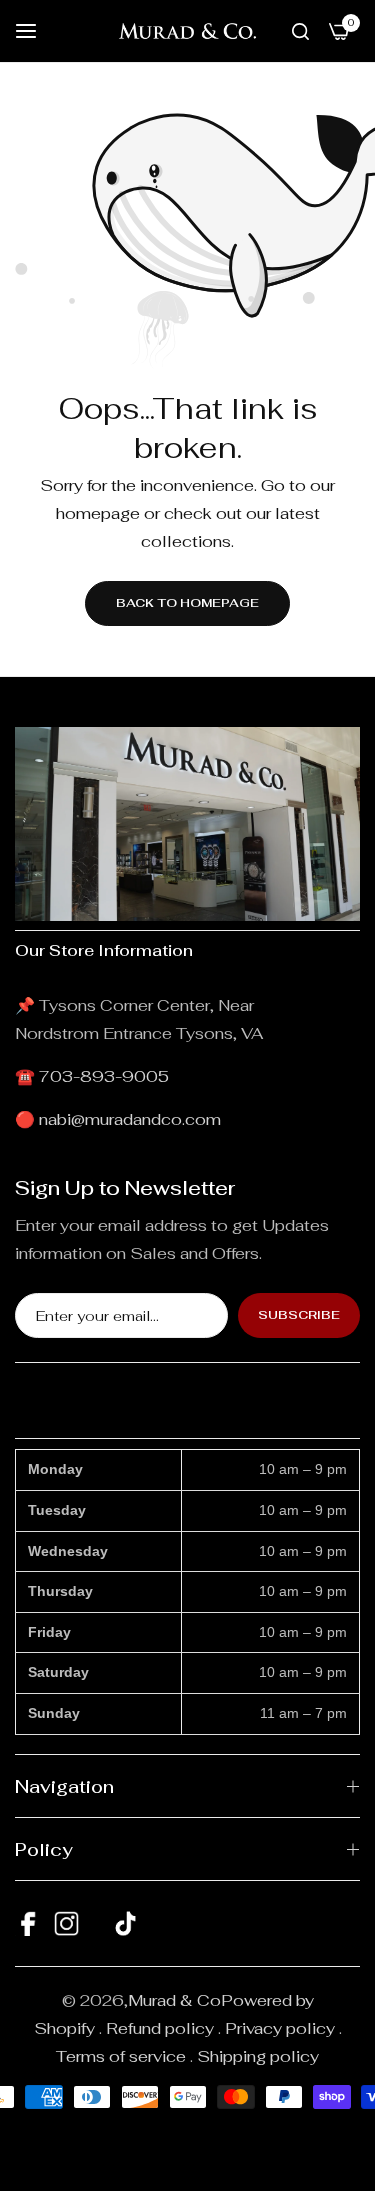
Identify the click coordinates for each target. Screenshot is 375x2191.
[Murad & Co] (187, 31)
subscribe (299, 1315)
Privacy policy (280, 2028)
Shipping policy (258, 2056)
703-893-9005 (104, 1076)
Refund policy (160, 2028)
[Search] (300, 31)
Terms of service (121, 2056)
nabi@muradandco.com (130, 1119)
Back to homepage (187, 603)
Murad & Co (174, 2000)
